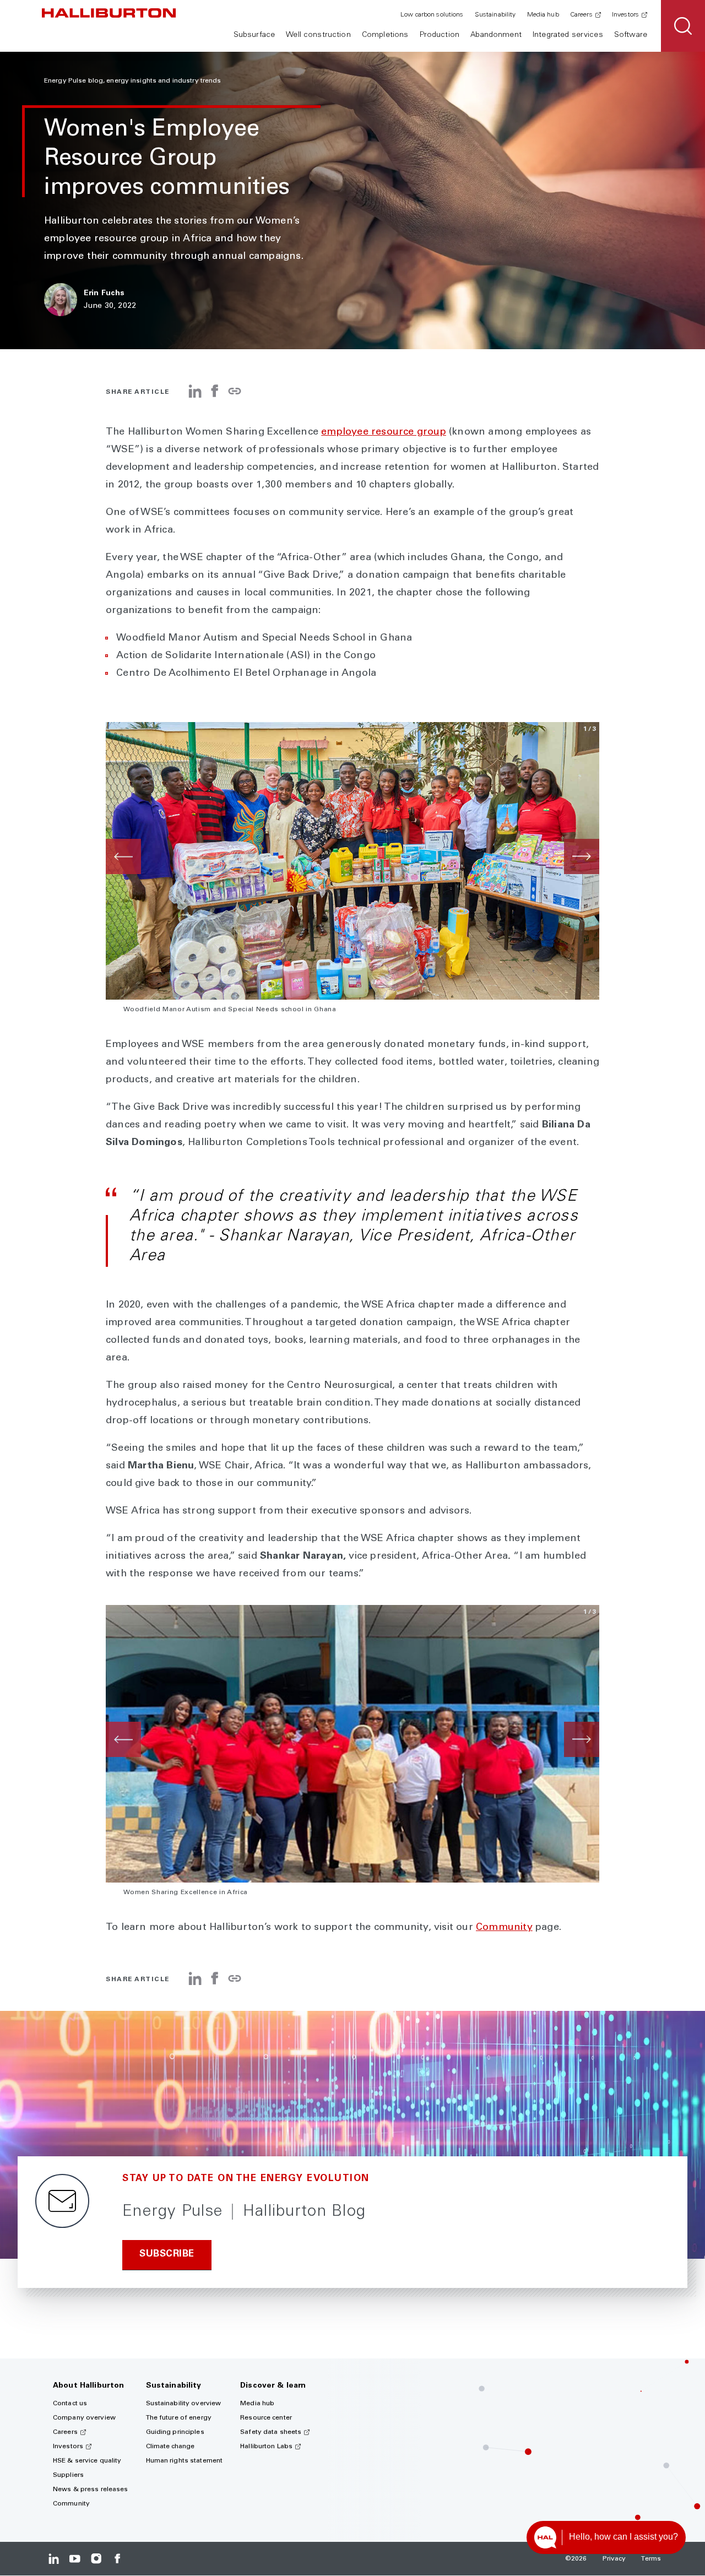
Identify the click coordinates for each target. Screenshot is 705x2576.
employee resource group (384, 432)
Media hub (543, 15)
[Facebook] (215, 395)
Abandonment (496, 35)
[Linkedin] (54, 2559)
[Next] (582, 856)
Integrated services (568, 35)
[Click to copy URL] (235, 392)
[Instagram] (96, 2559)
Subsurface (254, 35)
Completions (385, 35)
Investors (625, 15)
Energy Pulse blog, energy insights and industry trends (132, 81)
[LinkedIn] (195, 395)
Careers (581, 15)
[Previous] (123, 856)
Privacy (614, 2559)
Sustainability (495, 15)
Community (504, 1928)
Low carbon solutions (432, 15)
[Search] (683, 26)
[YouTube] (75, 2559)
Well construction (318, 35)
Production (440, 35)
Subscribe (167, 2255)
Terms (651, 2559)
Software (631, 35)
